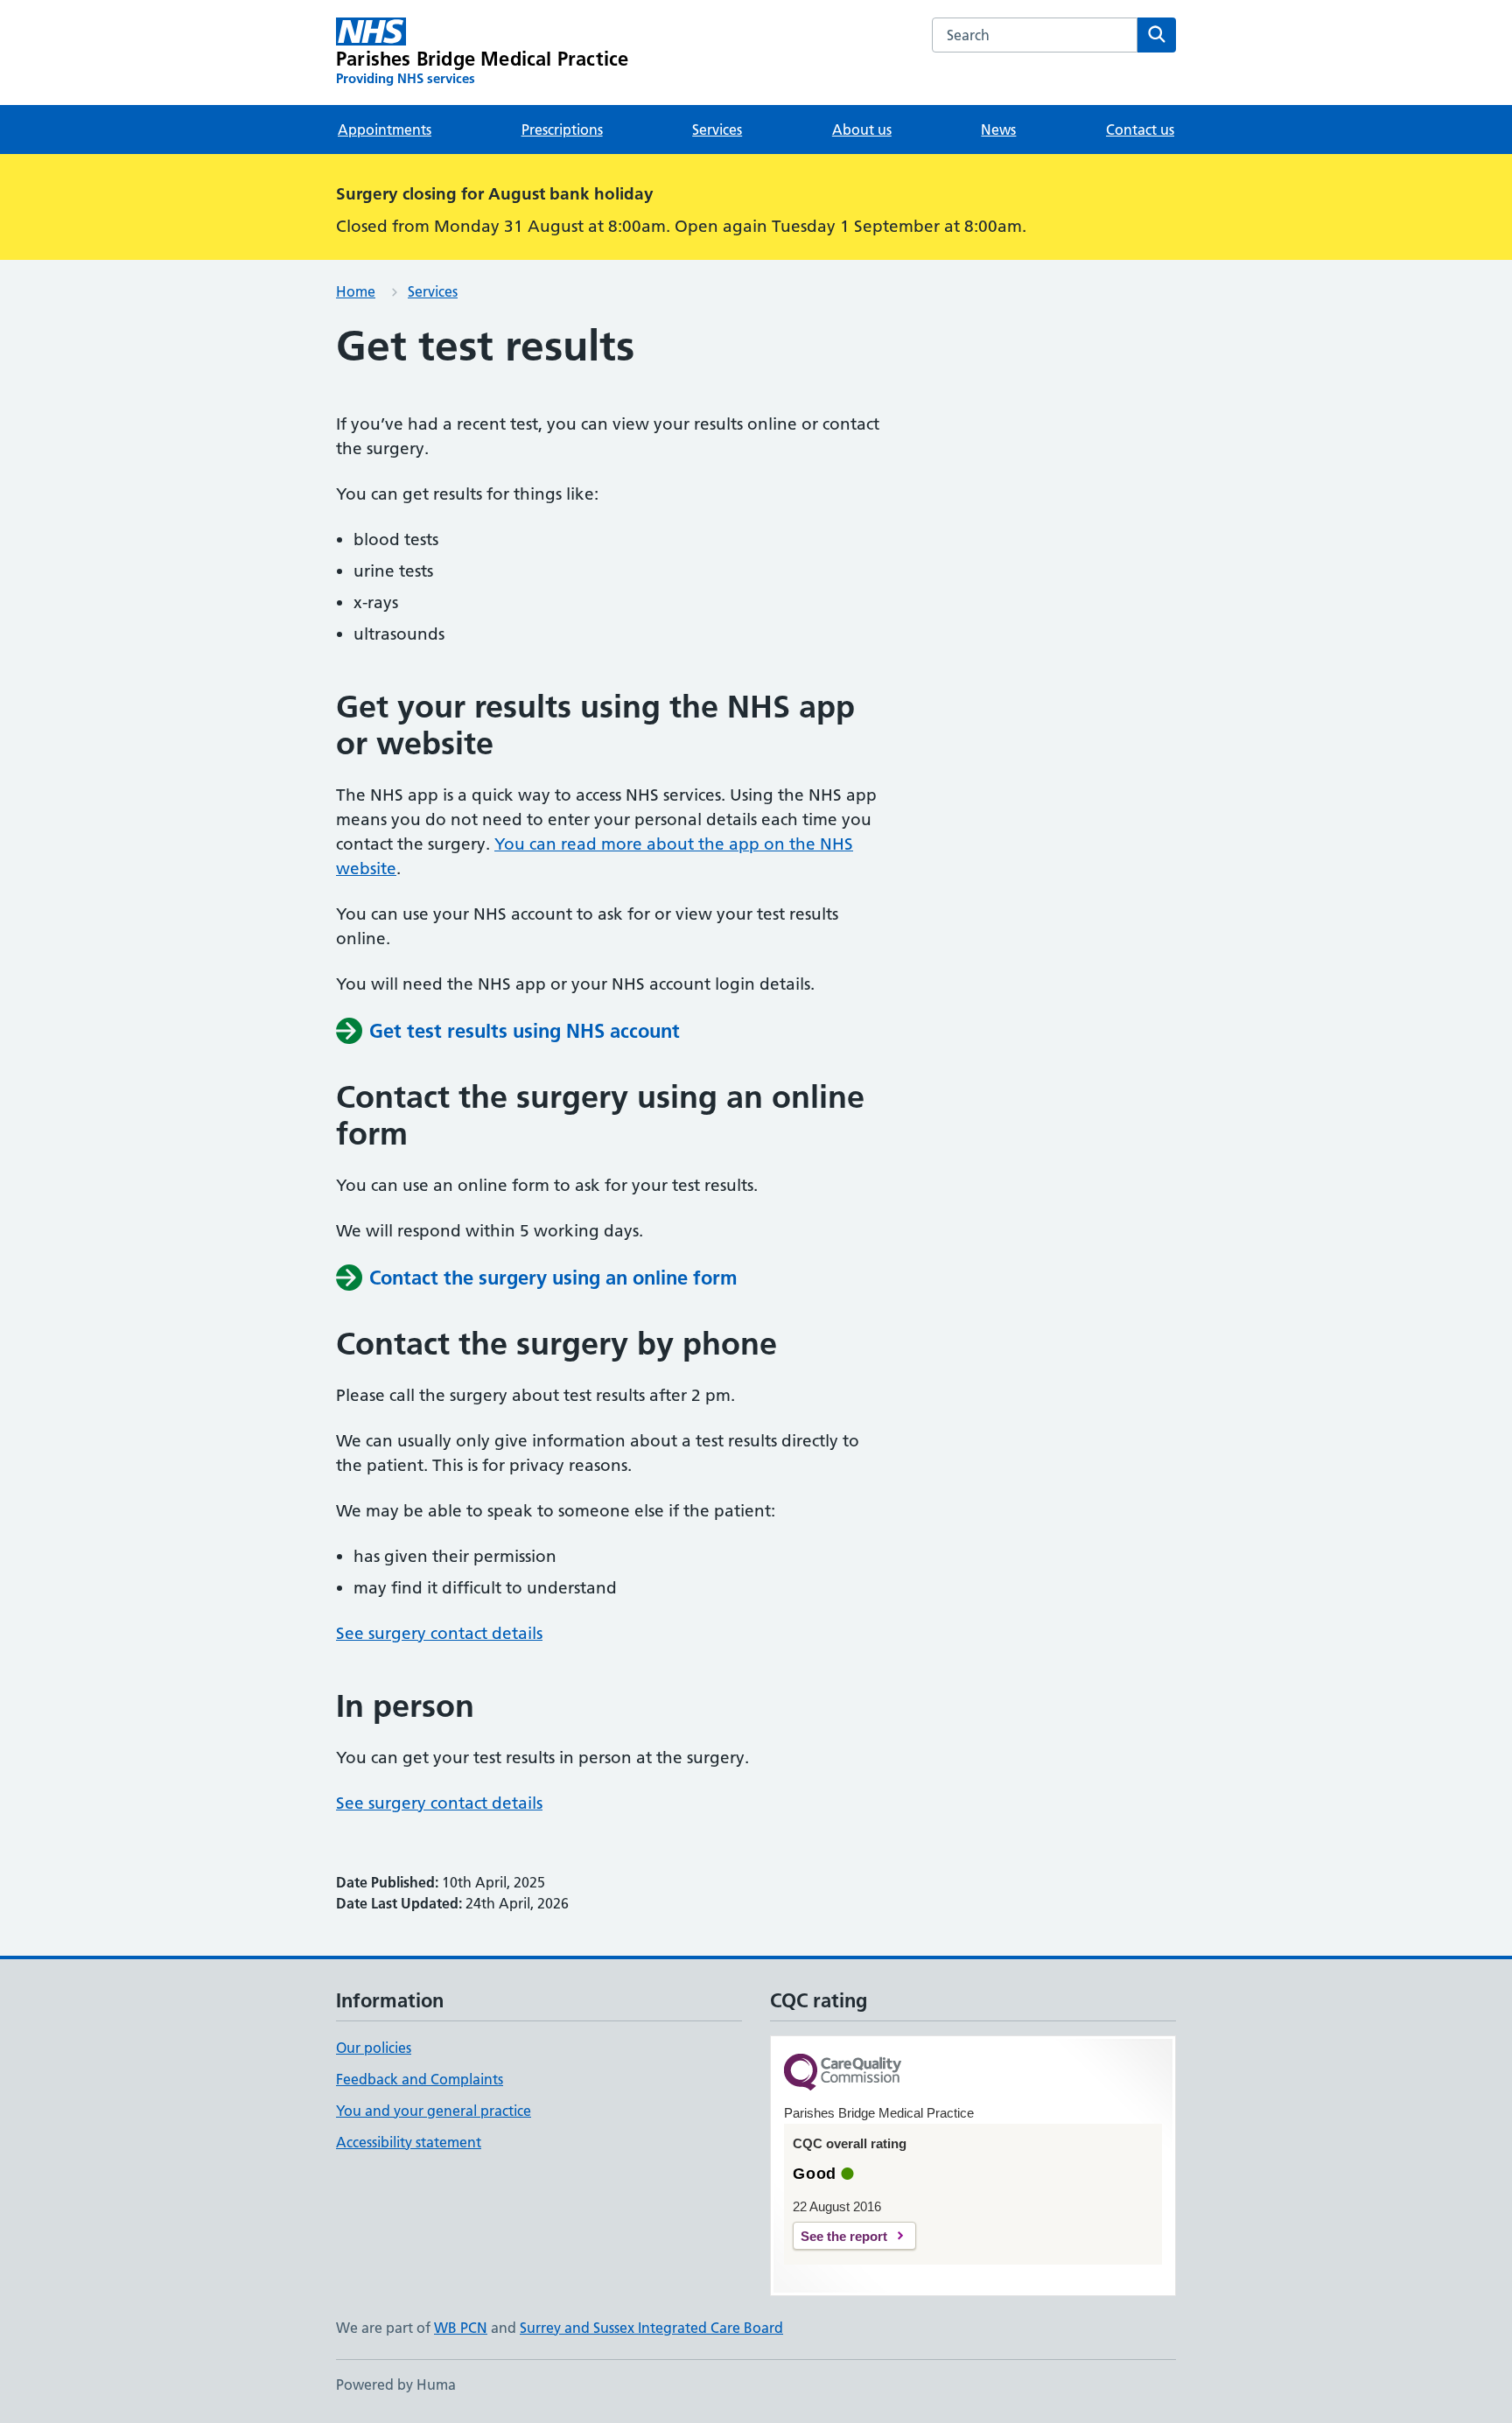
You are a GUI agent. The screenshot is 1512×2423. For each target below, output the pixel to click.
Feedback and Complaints (420, 2079)
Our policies (374, 2048)
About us (862, 130)
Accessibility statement (409, 2142)
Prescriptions (562, 130)
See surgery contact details (439, 1633)
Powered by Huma (396, 2384)
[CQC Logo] (843, 2073)
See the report (844, 2236)
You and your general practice (434, 2111)
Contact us (1140, 130)
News (998, 130)
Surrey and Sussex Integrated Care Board (651, 2328)
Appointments (385, 130)
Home (356, 291)
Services (717, 130)
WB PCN (461, 2328)
